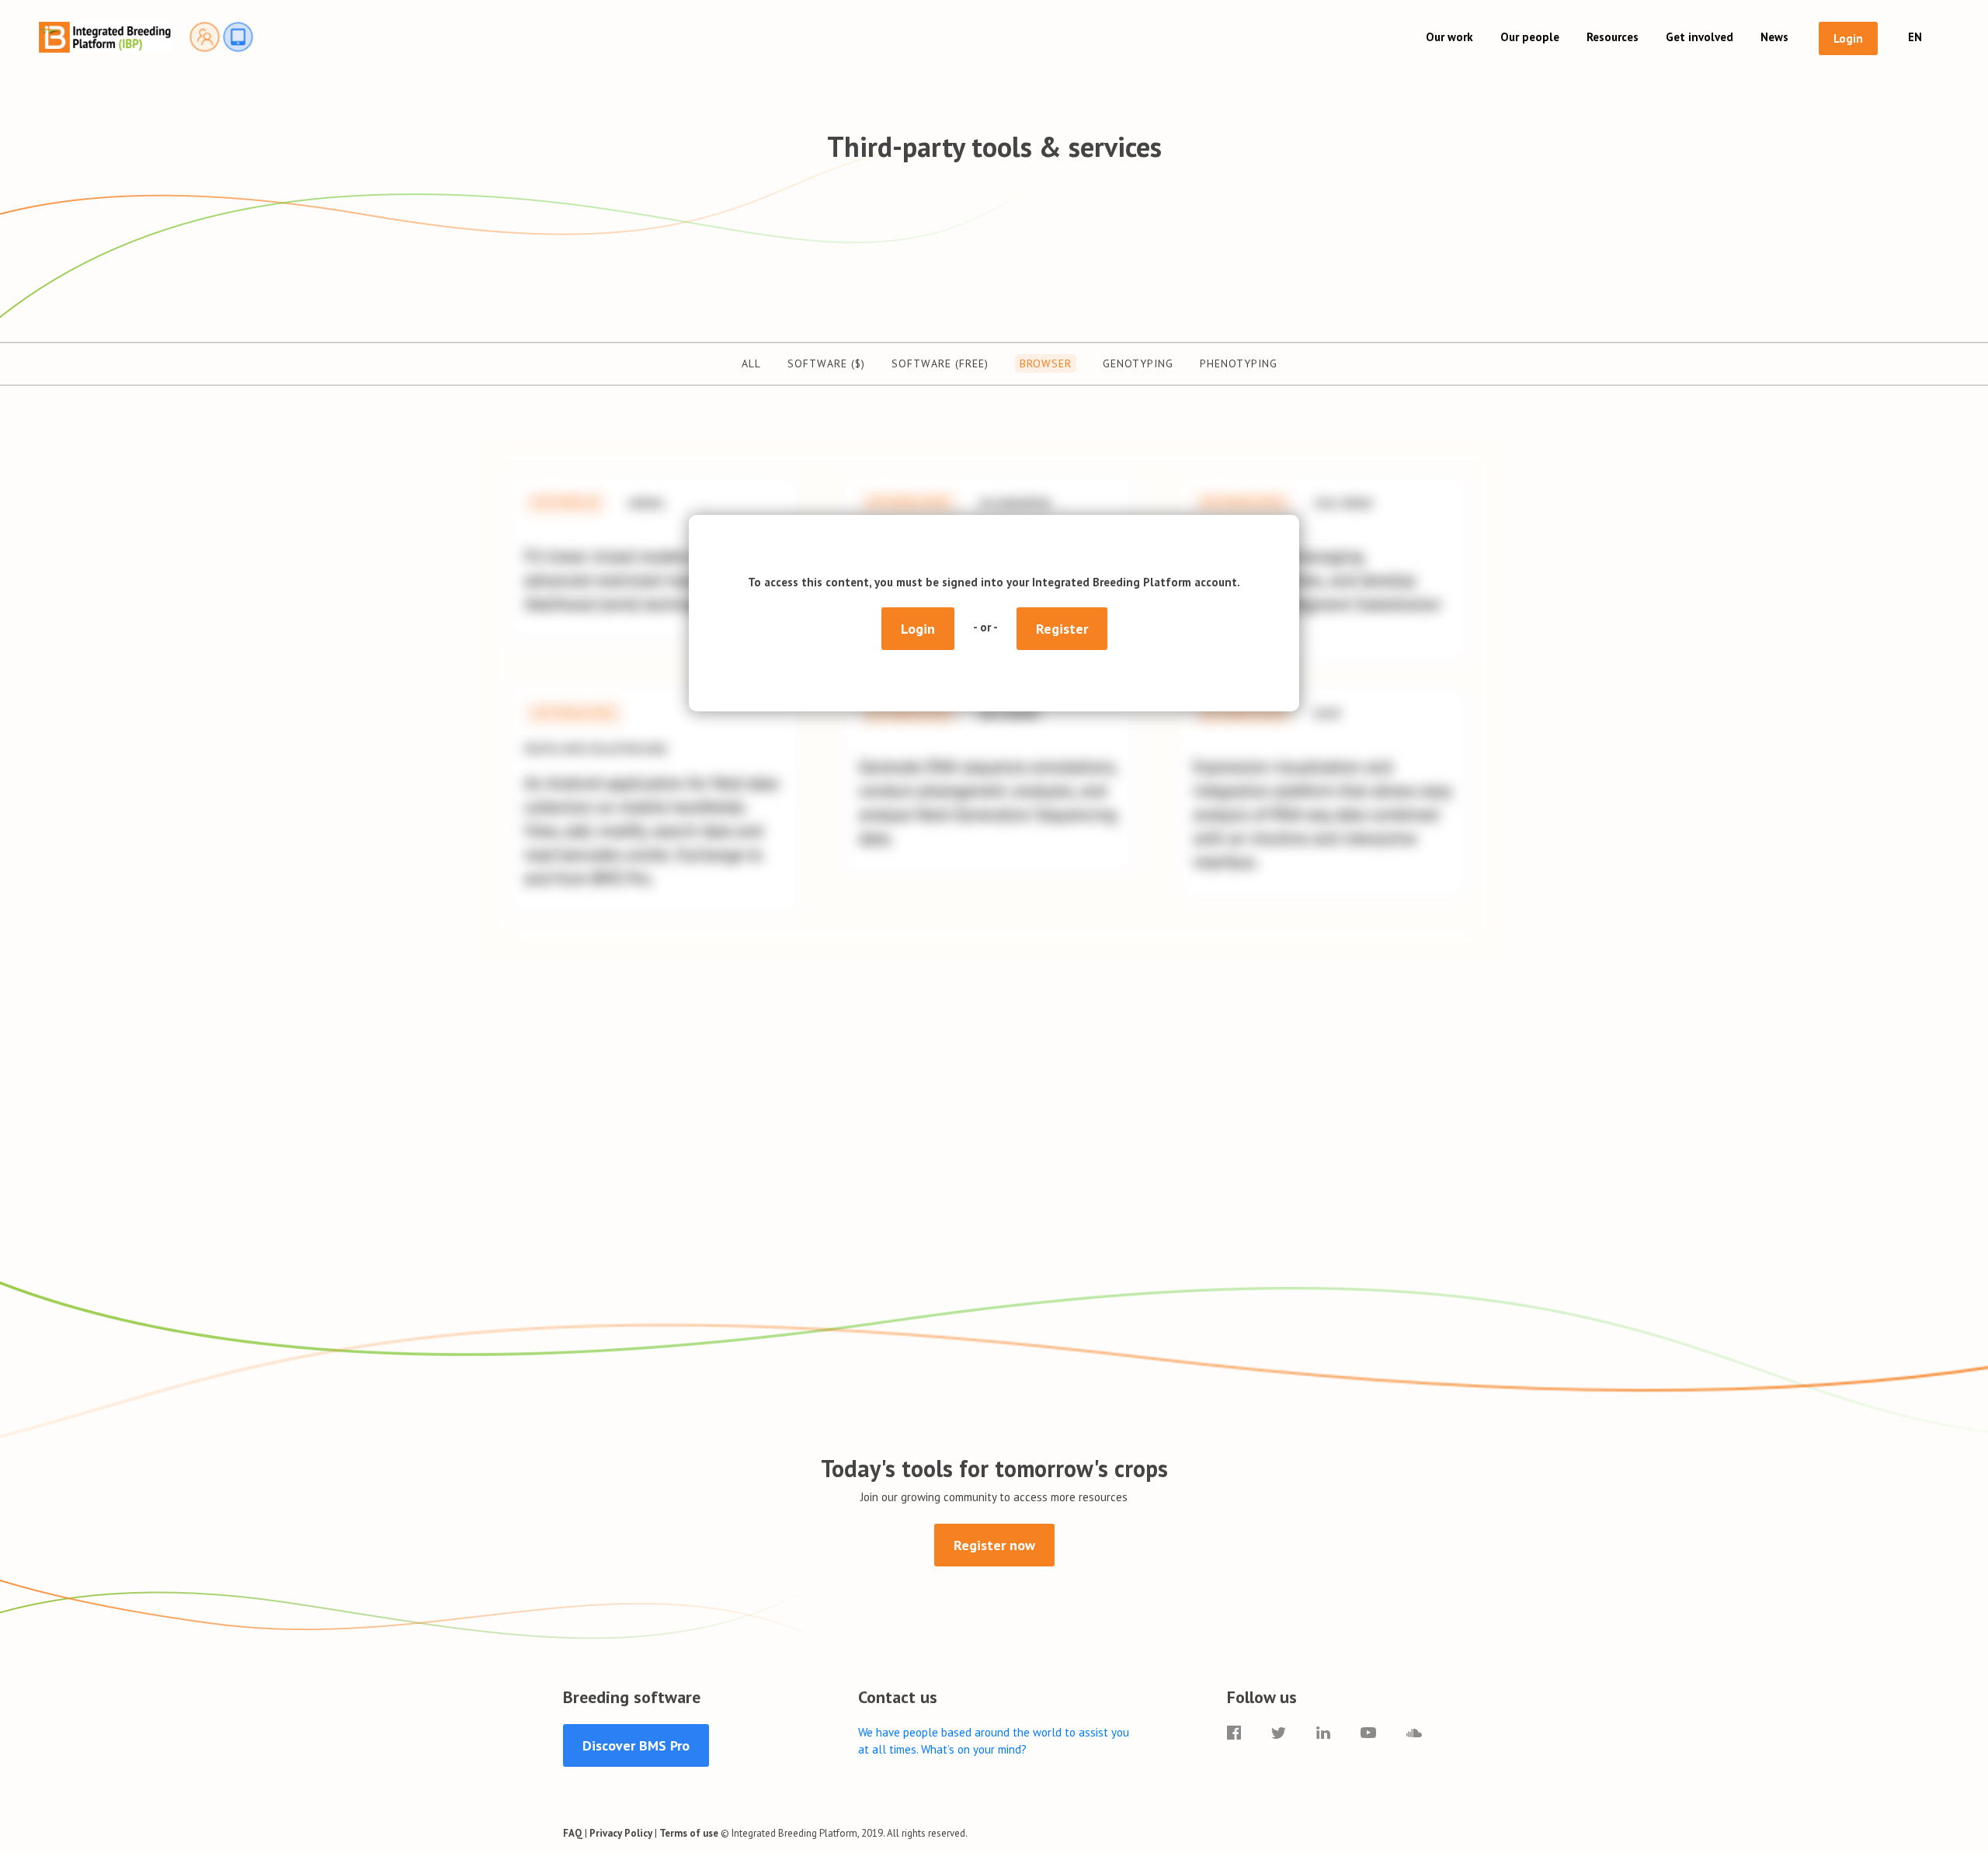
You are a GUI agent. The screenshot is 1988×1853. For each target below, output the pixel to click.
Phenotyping (1239, 363)
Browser (1046, 363)
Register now (994, 1545)
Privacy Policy (621, 1833)
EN (1915, 37)
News (1774, 37)
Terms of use (689, 1833)
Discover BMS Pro (636, 1745)
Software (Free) (940, 363)
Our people (1530, 37)
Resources (1613, 37)
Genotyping (1138, 363)
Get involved (1700, 37)
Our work (1449, 37)
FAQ (573, 1833)
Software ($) (826, 363)
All (751, 363)
